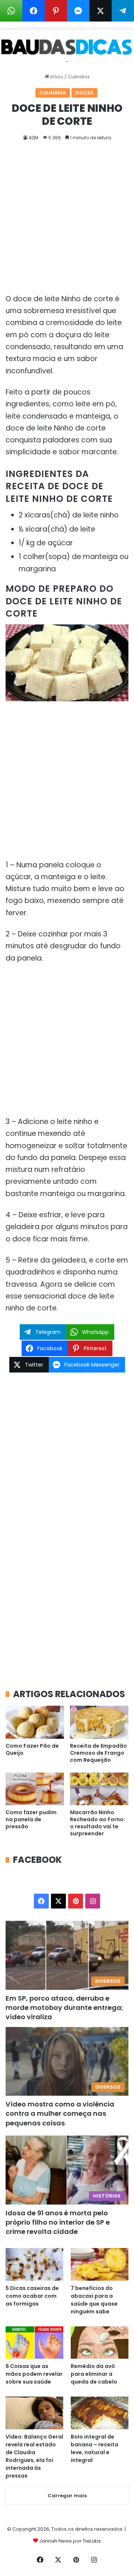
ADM (33, 138)
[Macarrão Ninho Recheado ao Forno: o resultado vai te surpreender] (99, 1789)
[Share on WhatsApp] (11, 11)
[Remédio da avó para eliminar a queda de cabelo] (100, 2343)
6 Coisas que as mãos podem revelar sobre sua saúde (34, 2374)
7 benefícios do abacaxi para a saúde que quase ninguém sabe (94, 2300)
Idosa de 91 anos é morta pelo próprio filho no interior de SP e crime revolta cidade (58, 2222)
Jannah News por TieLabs (70, 2541)
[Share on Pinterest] (56, 11)
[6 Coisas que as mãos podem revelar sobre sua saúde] (34, 2343)
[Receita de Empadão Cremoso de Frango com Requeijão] (99, 1722)
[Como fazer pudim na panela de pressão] (35, 1789)
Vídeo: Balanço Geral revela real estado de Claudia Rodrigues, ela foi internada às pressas (34, 2456)
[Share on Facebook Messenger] (78, 11)
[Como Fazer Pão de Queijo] (35, 1722)
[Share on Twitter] (100, 11)
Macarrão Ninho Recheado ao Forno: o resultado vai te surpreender (98, 1823)
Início (56, 77)
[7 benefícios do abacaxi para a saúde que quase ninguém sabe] (100, 2264)
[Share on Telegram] (123, 11)
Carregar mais (67, 2496)
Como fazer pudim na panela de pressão (31, 1819)
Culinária (79, 77)
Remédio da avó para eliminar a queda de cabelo (94, 2374)
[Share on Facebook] (33, 11)
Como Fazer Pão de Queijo (32, 1749)
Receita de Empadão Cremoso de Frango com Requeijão (98, 1753)
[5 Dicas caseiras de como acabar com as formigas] (34, 2264)
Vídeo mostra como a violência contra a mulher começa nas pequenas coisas (60, 2113)
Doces (84, 93)
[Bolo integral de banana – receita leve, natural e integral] (100, 2413)
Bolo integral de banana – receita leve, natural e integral (95, 2448)
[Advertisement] (67, 223)
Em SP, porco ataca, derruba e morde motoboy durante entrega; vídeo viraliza (64, 2007)
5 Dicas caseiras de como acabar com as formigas (32, 2296)
